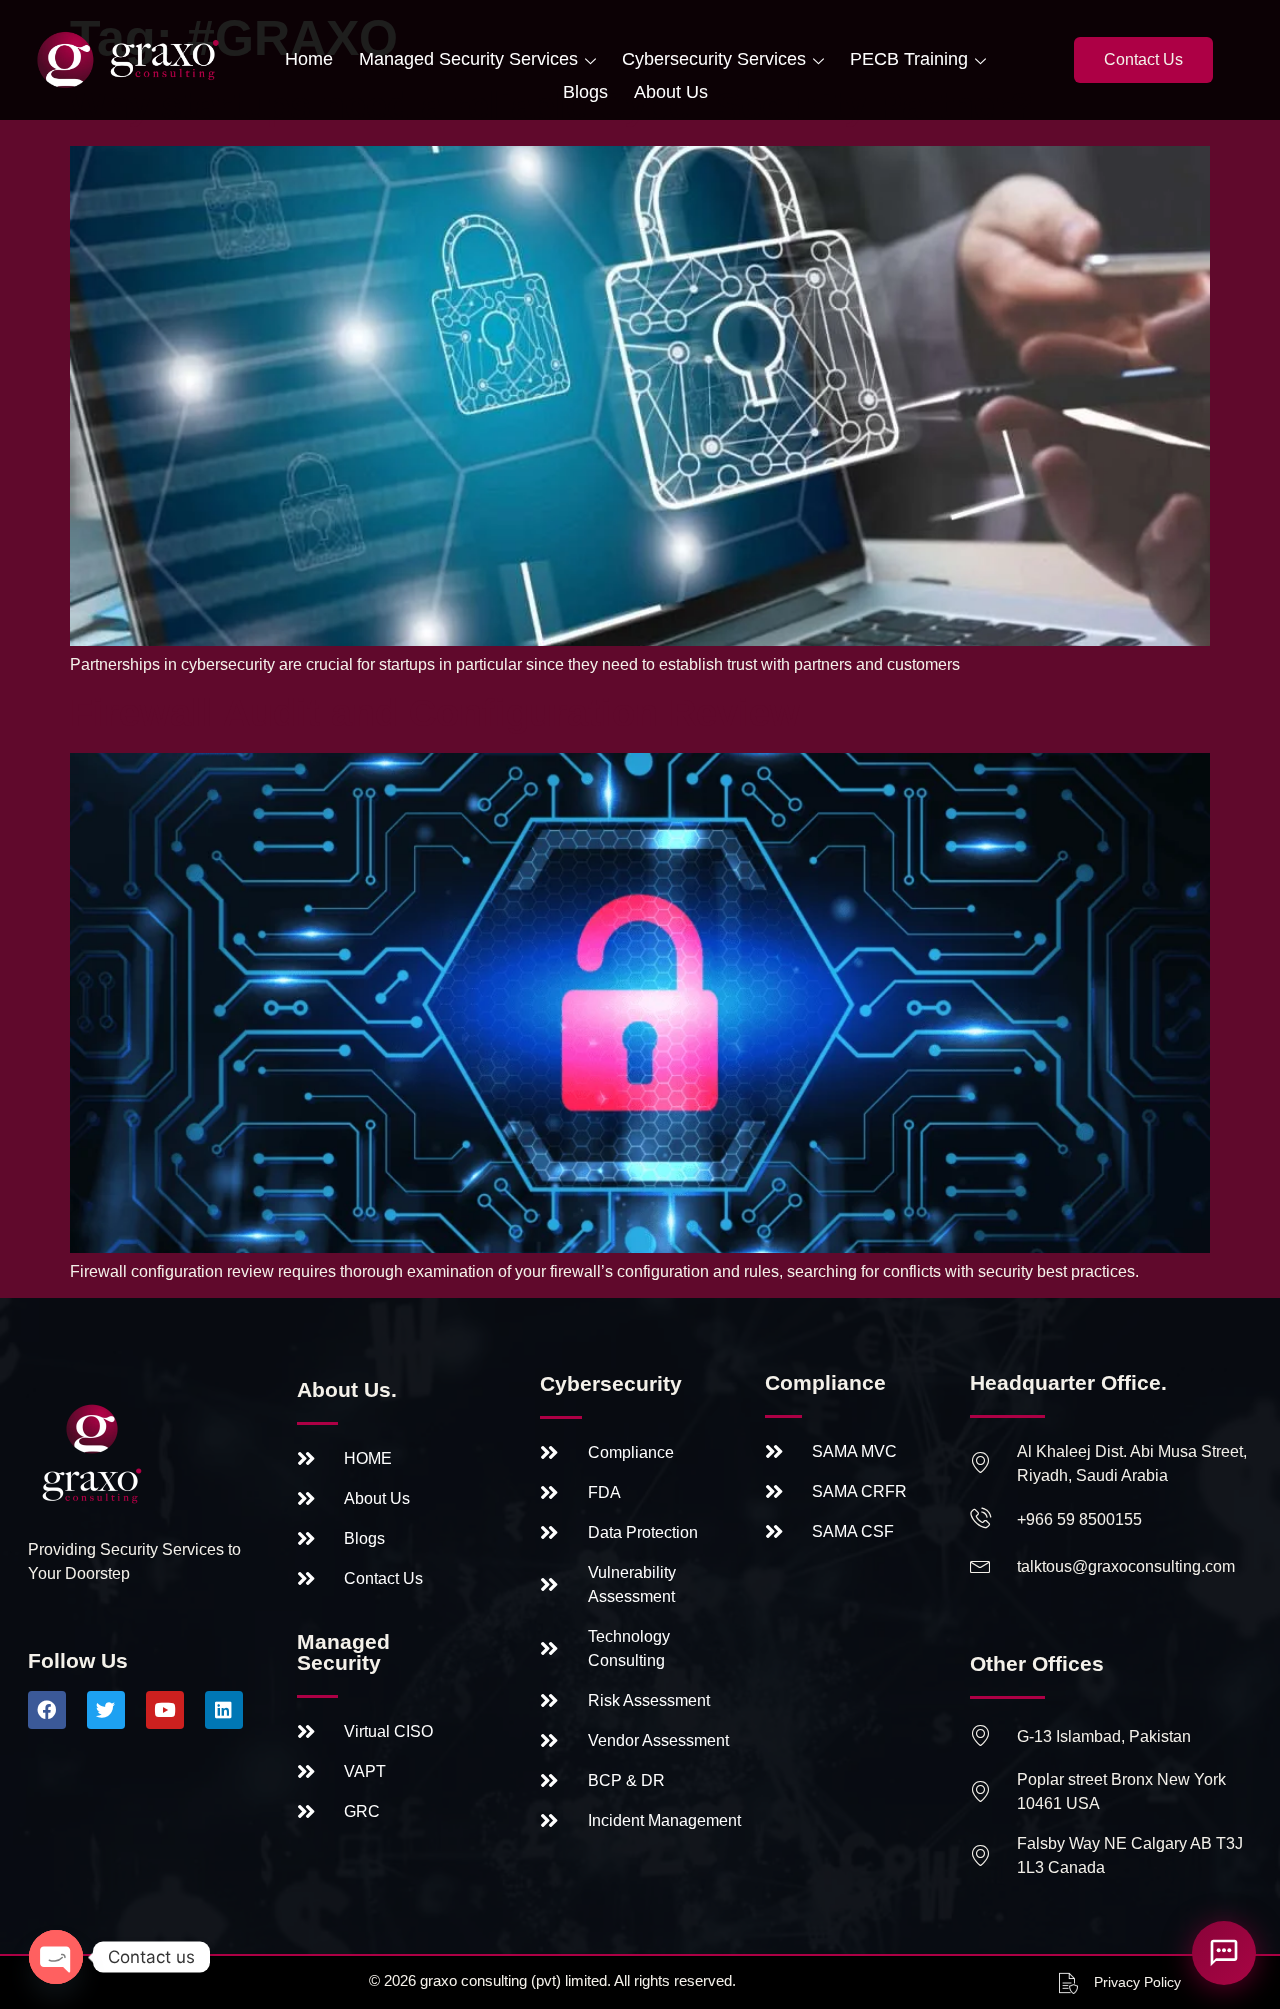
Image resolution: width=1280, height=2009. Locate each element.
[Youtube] (165, 1710)
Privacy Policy (1137, 1982)
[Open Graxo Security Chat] (1224, 1953)
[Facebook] (47, 1710)
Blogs (585, 92)
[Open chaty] (56, 1957)
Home (309, 59)
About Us (671, 92)
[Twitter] (106, 1710)
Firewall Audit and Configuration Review (435, 713)
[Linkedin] (224, 1710)
